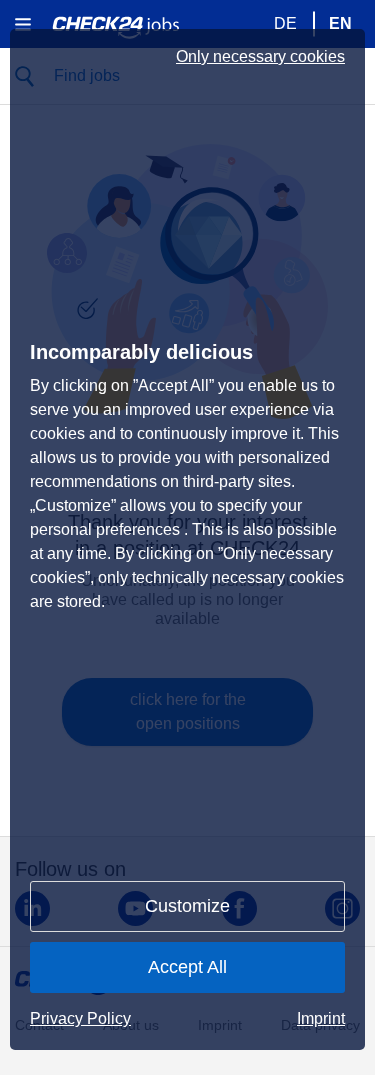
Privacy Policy (80, 1018)
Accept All (187, 967)
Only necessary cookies (260, 57)
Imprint (321, 1018)
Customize (187, 906)
